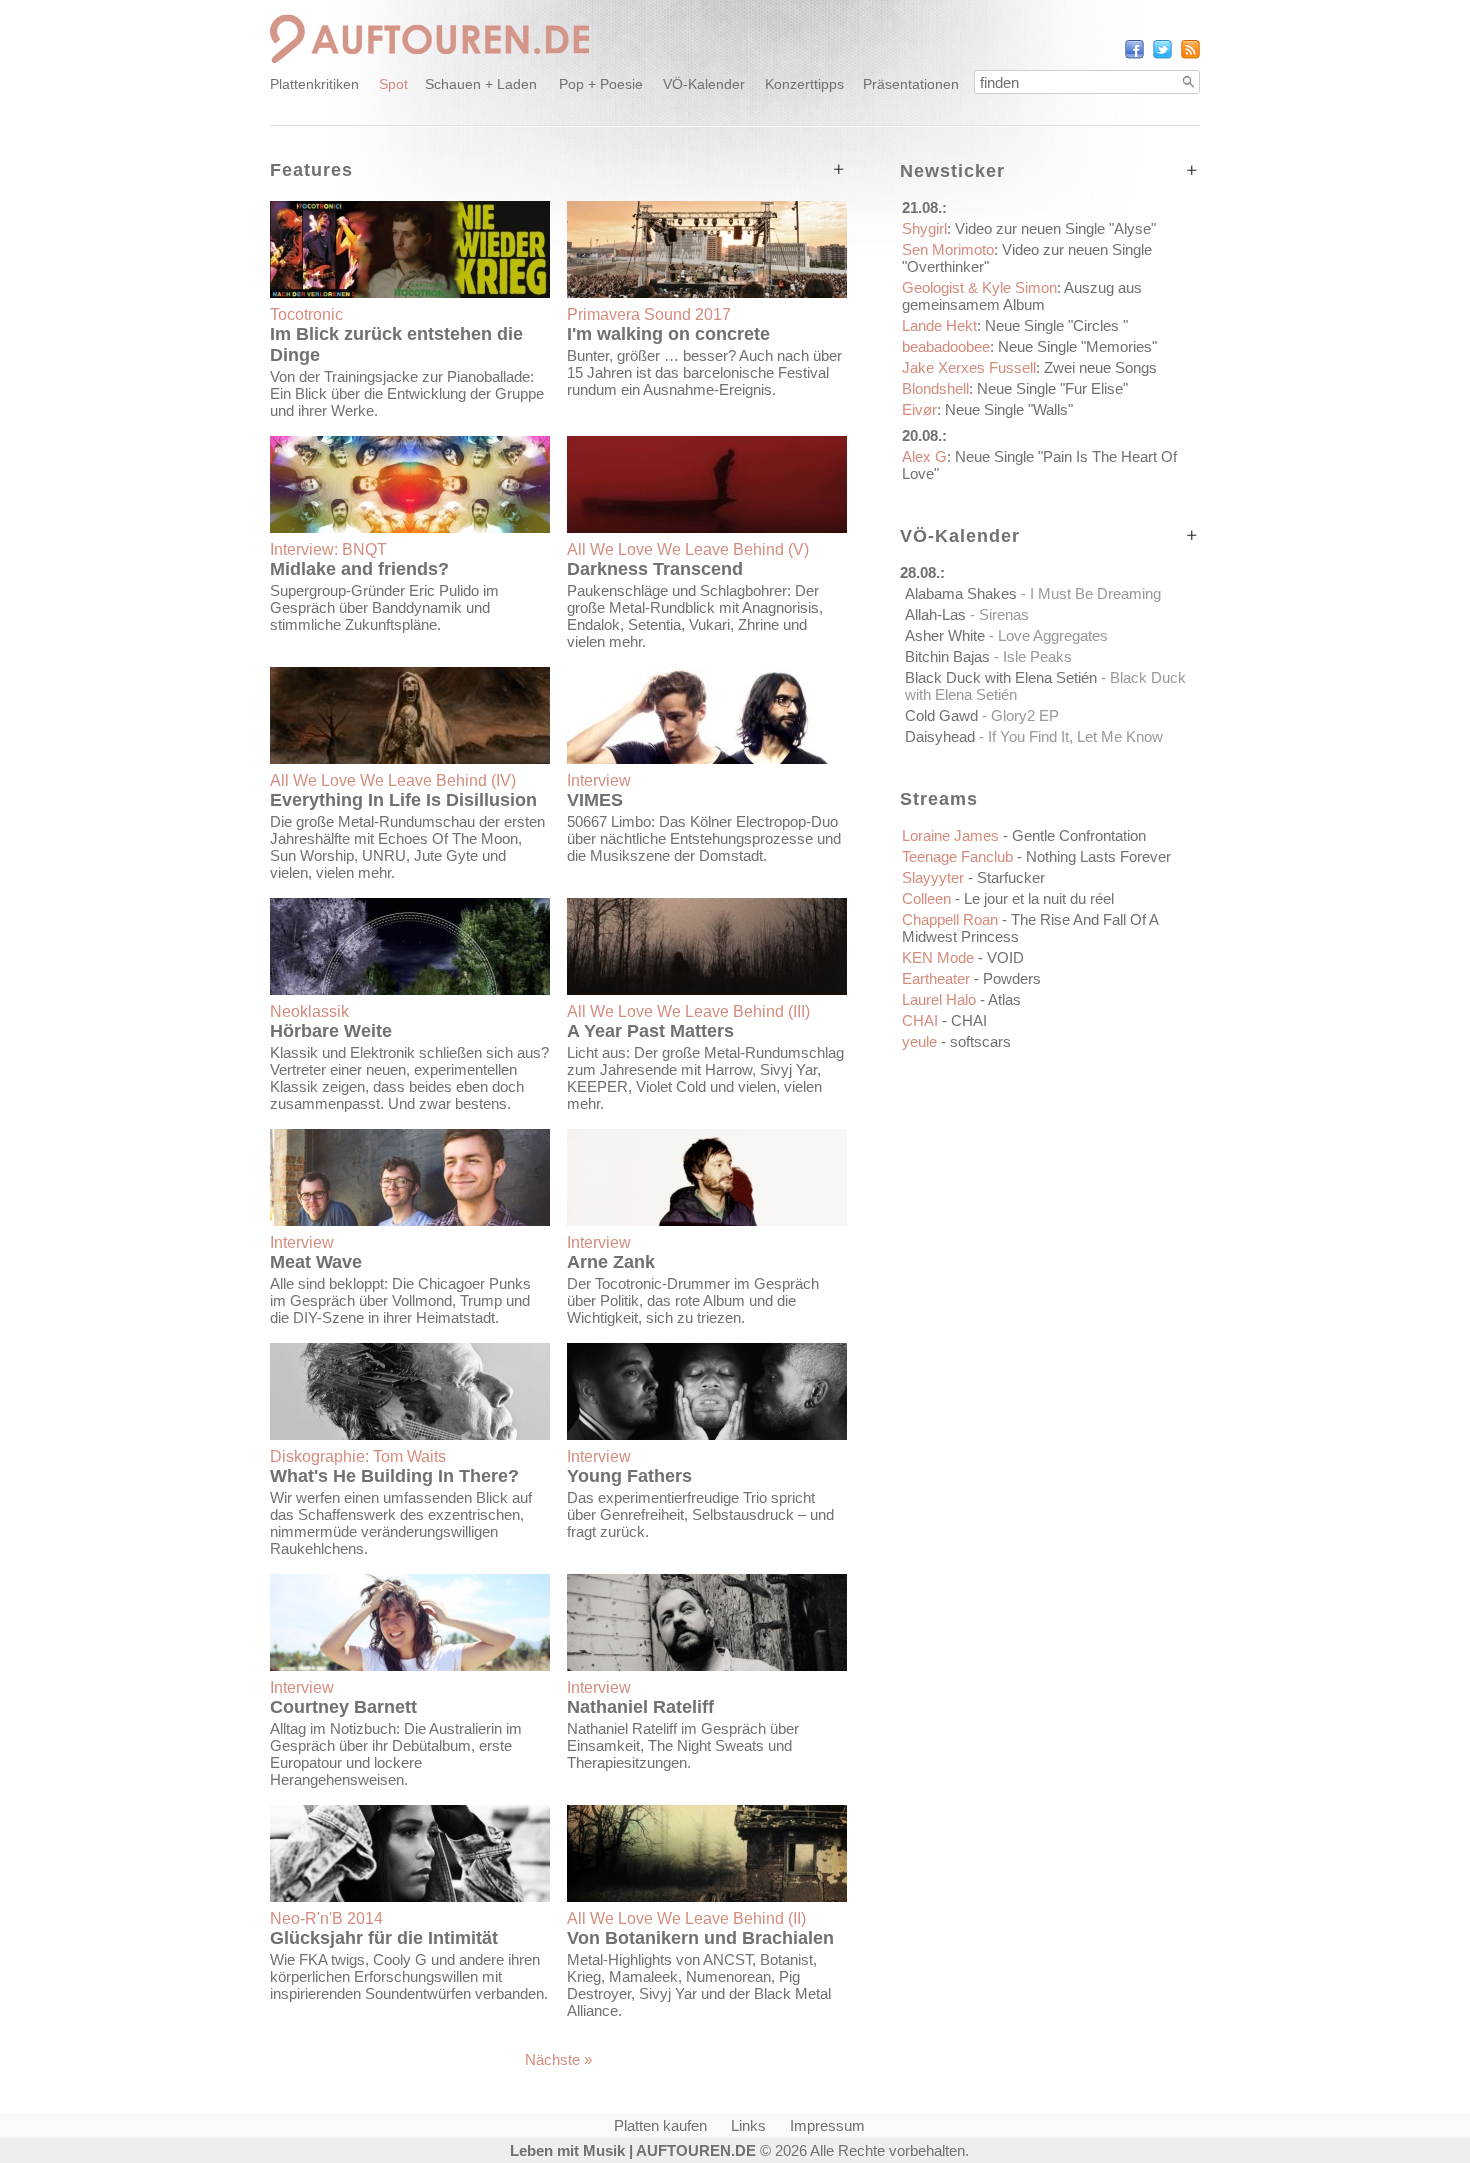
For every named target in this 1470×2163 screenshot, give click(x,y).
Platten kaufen (660, 2125)
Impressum (827, 2125)
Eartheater (971, 978)
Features (311, 170)
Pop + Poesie (601, 84)
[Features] (839, 169)
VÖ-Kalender (704, 84)
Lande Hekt (1015, 325)
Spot (393, 84)
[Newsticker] (1192, 170)
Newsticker (952, 171)
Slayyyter (973, 877)
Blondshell (1015, 388)
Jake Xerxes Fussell (1029, 367)
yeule (956, 1041)
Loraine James (1024, 835)
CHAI (944, 1020)
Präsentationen (911, 84)
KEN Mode (963, 957)
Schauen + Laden (481, 84)
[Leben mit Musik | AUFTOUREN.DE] (430, 65)
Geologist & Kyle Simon (1022, 296)
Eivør (987, 409)
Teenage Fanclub (1036, 856)
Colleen (1008, 898)
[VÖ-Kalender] (1192, 535)
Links (748, 2125)
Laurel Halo (961, 999)
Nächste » (558, 2059)
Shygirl (1029, 228)
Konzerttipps (804, 84)
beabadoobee (1029, 346)
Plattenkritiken (314, 84)
